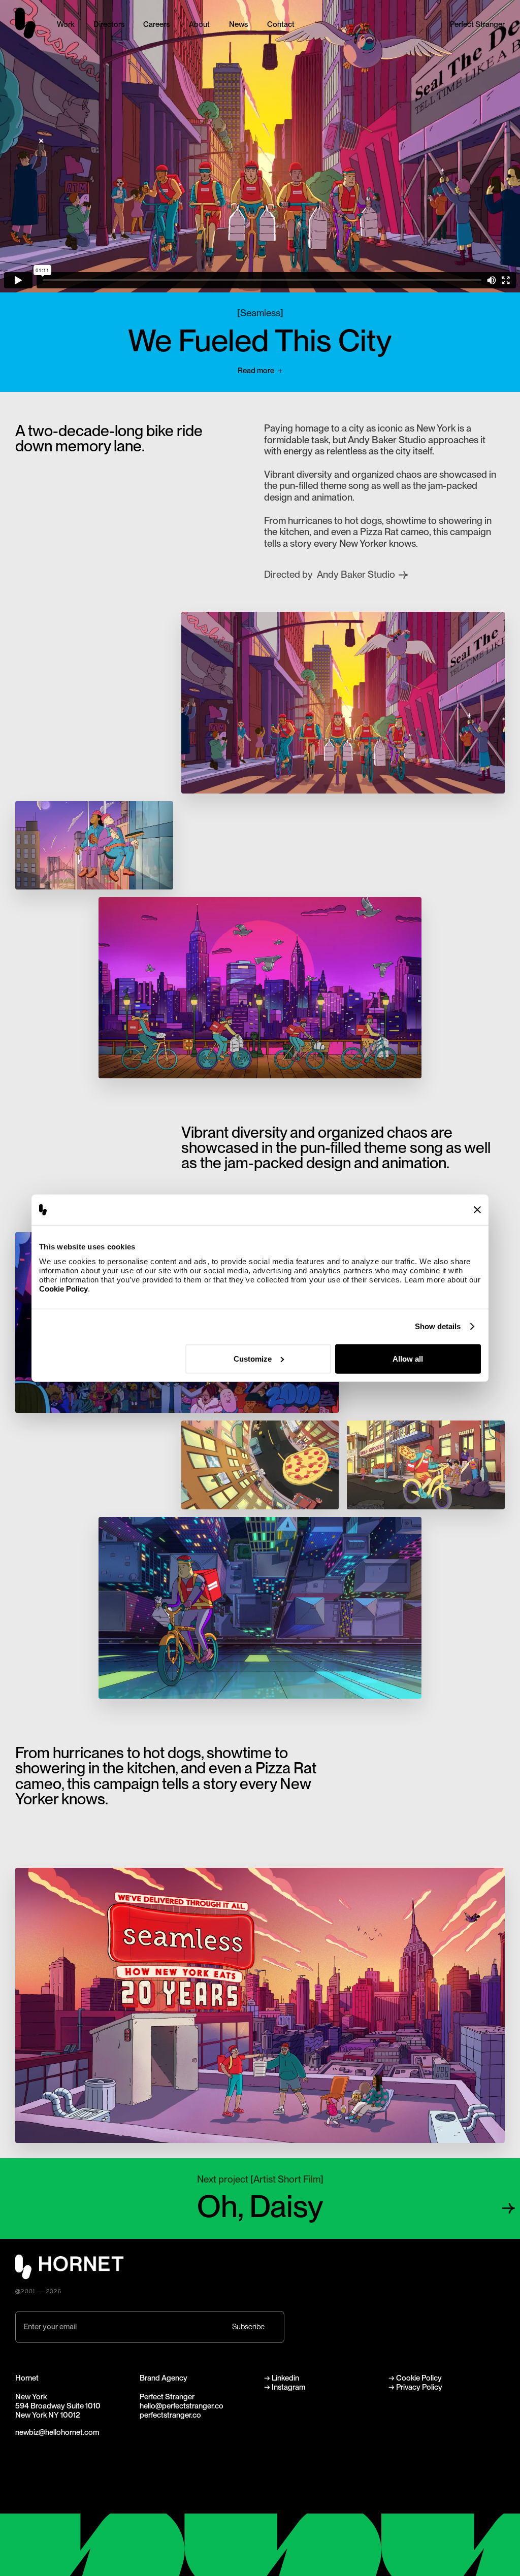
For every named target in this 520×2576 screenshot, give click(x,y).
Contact (281, 24)
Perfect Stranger (477, 24)
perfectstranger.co (170, 2415)
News (238, 24)
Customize (253, 1358)
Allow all (408, 1358)
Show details (438, 1326)
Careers (156, 24)
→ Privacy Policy (415, 2387)
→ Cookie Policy (415, 2378)
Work (66, 24)
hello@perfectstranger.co (182, 2406)
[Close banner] (477, 1210)
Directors (109, 24)
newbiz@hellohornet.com (57, 2432)
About (199, 24)
